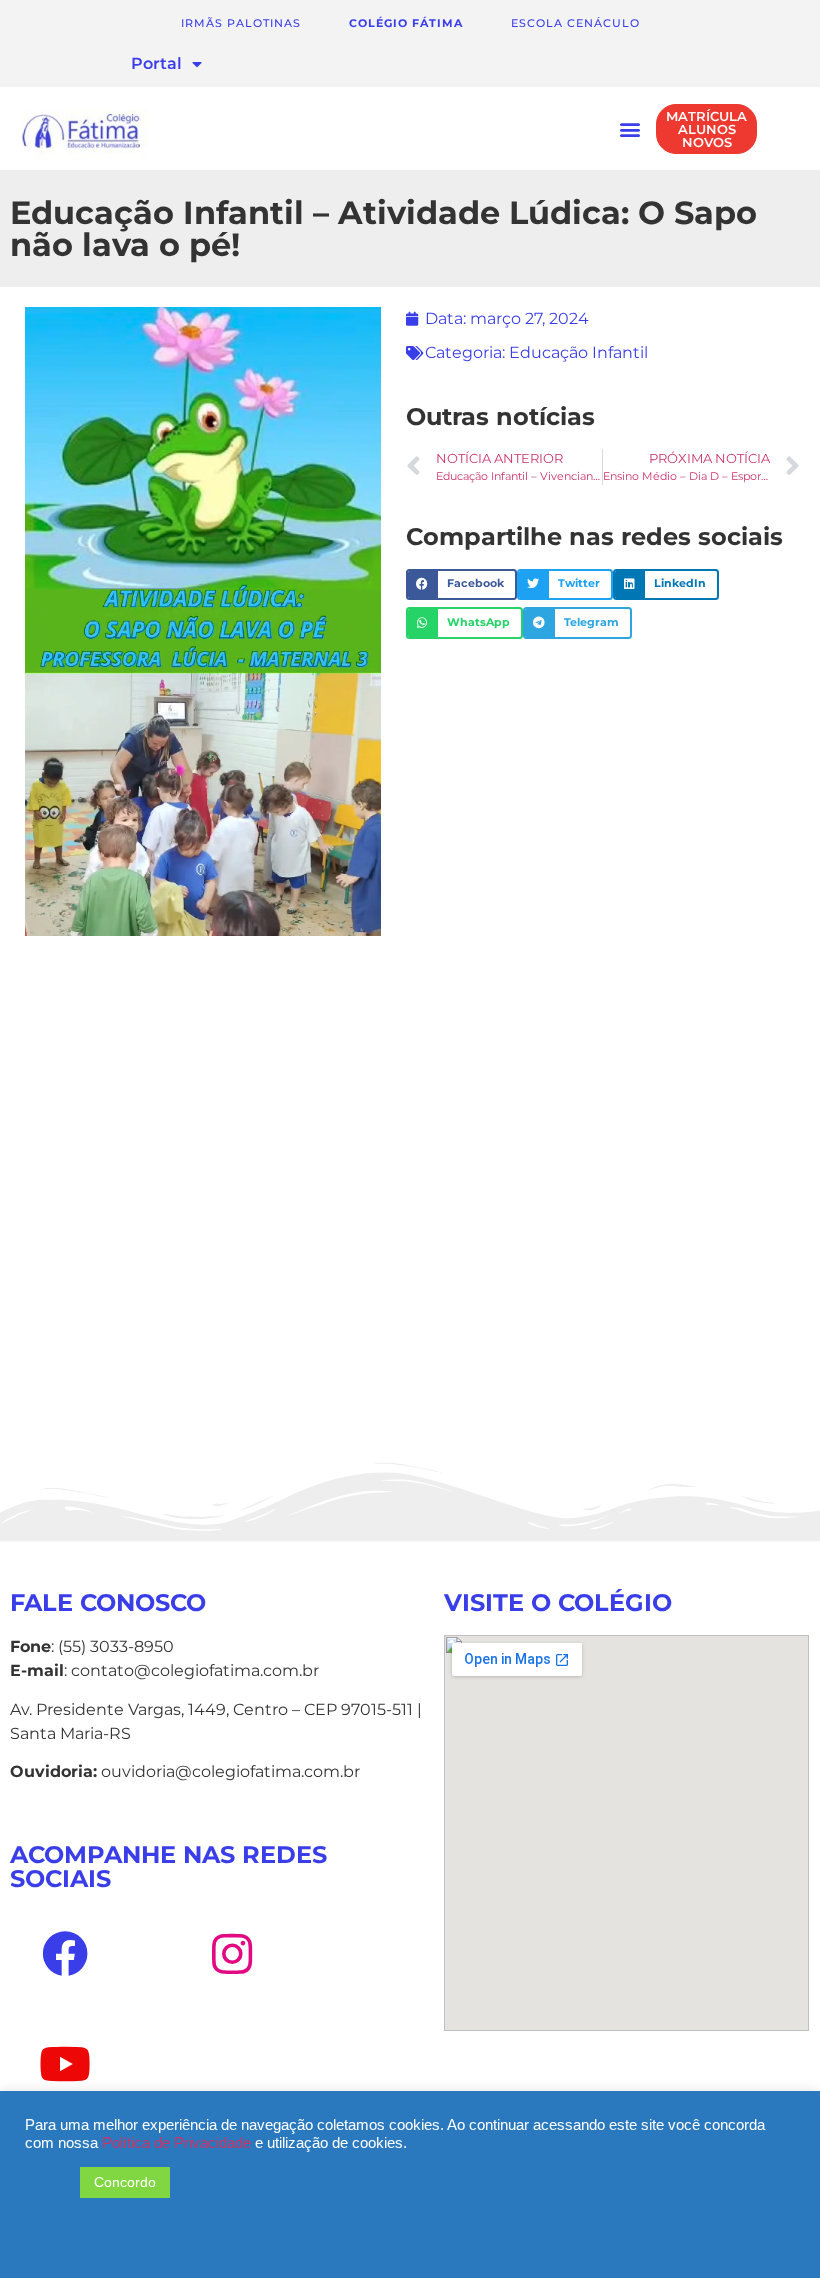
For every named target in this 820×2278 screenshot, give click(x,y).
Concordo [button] (125, 2182)
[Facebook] (65, 1954)
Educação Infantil (578, 352)
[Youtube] (65, 2064)
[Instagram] (231, 1954)
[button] (629, 128)
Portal (156, 63)
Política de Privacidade (178, 2143)
